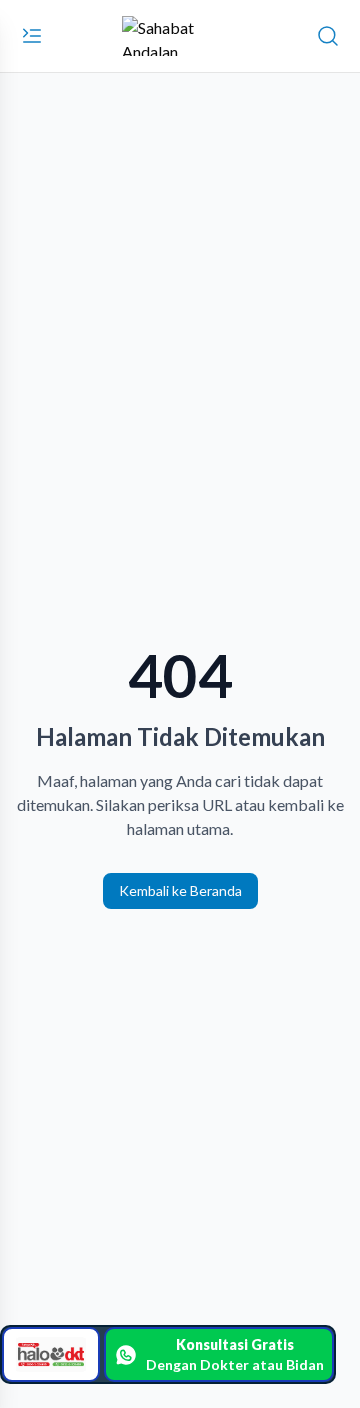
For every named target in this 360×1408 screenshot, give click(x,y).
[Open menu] (32, 36)
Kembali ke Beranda (180, 890)
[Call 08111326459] (51, 1354)
